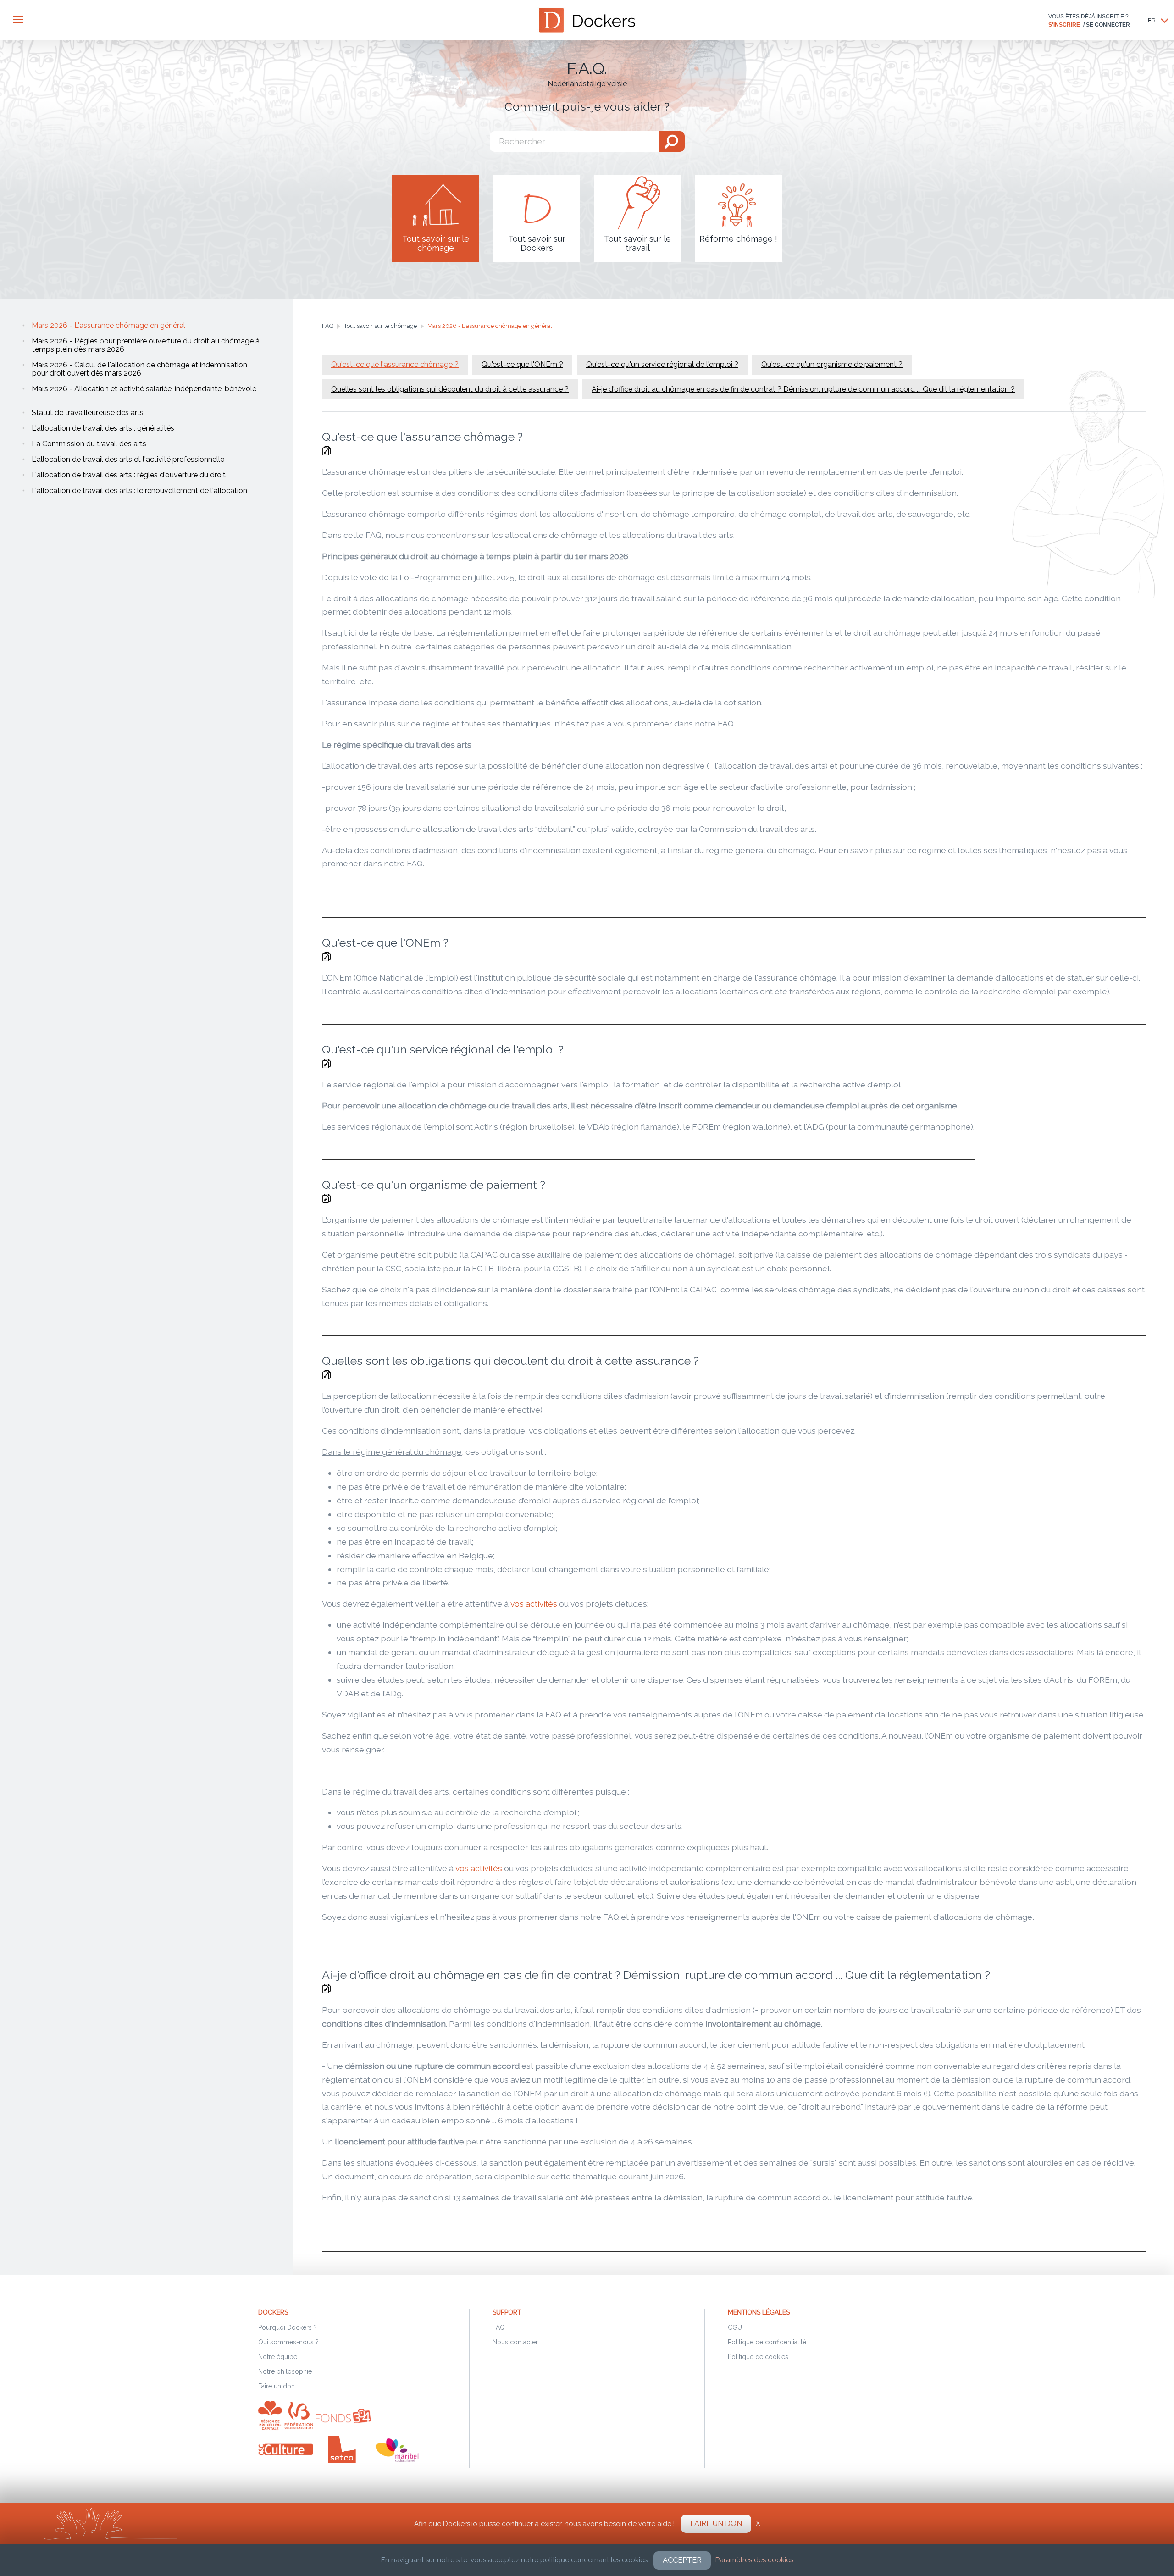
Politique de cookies (758, 2357)
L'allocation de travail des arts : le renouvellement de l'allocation (139, 490)
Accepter (682, 2560)
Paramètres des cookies (754, 2560)
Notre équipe (278, 2357)
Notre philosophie (285, 2371)
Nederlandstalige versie (587, 84)
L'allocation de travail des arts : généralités (103, 428)
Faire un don (277, 2386)
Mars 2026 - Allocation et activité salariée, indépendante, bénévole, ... (145, 393)
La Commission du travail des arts (89, 444)
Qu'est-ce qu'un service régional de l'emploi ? (662, 364)
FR (1152, 20)
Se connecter (1108, 25)
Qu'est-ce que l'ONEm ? (522, 364)
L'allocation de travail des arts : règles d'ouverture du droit (129, 475)
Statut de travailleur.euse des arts (88, 413)
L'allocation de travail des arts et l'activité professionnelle (128, 459)
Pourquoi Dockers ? (288, 2327)
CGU (735, 2327)
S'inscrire (1064, 25)
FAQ (499, 2327)
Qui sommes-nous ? (288, 2342)
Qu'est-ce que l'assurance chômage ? (395, 364)
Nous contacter (515, 2342)
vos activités (534, 1604)
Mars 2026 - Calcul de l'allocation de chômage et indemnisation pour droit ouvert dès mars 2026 (139, 369)
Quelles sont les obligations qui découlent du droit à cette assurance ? (450, 389)
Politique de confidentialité (767, 2342)
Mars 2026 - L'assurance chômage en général (108, 325)
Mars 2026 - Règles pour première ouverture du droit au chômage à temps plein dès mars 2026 (146, 345)
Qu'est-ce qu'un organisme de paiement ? (832, 364)
